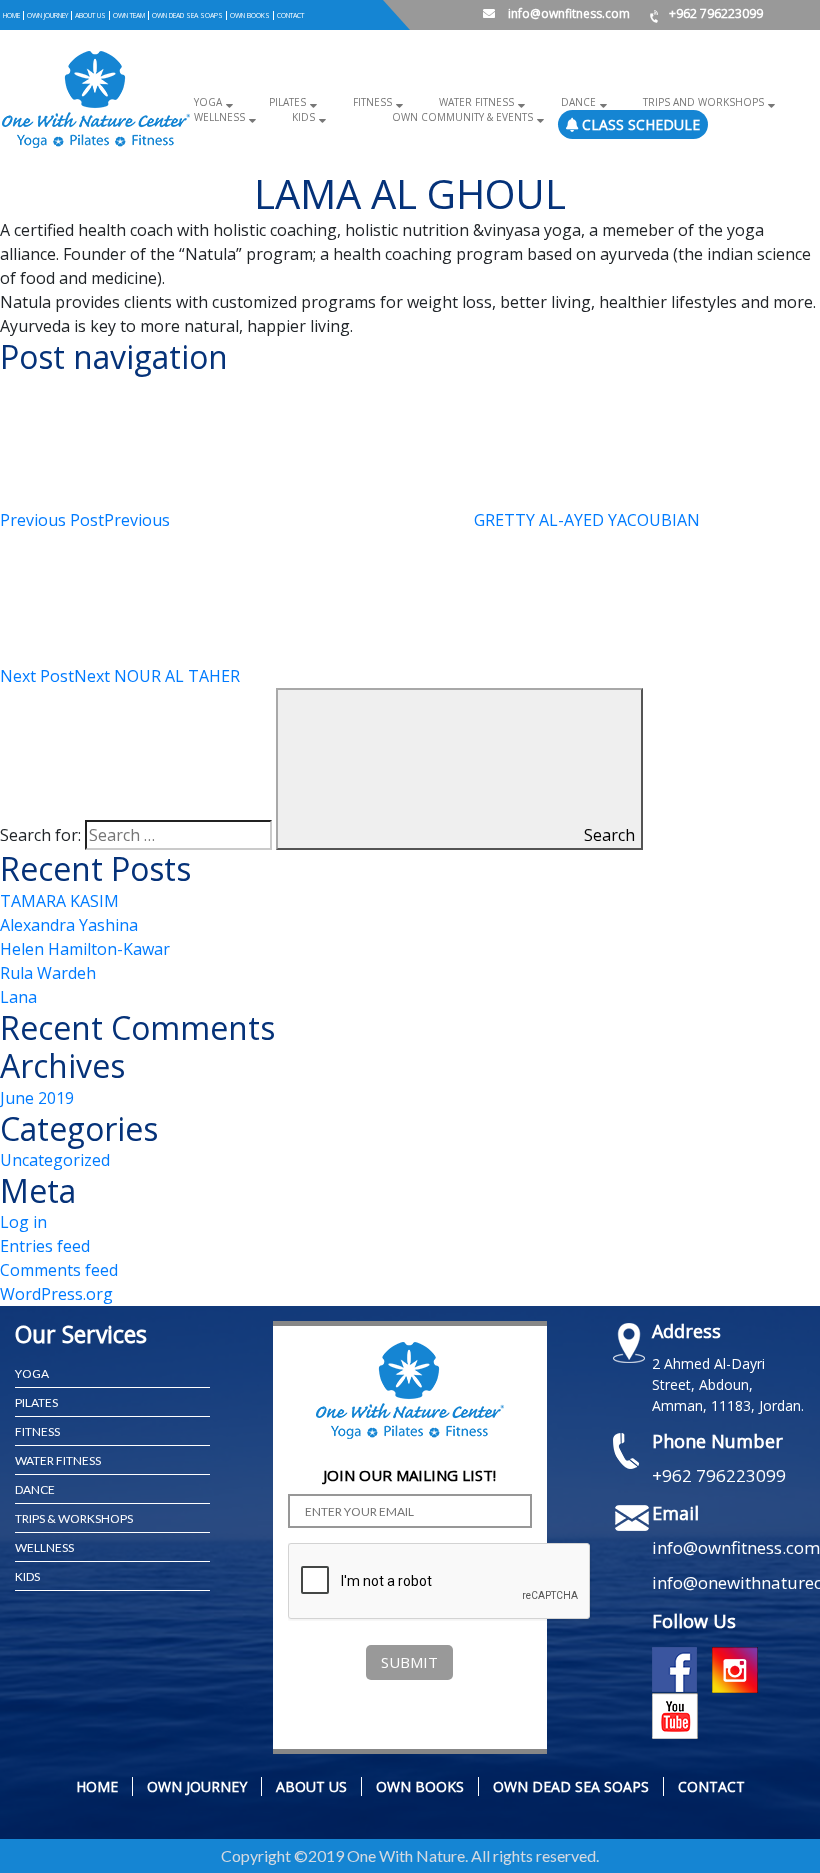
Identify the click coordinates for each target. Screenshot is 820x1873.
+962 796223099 (716, 13)
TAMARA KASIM (59, 901)
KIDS (27, 1576)
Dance (578, 102)
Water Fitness (476, 102)
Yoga (208, 102)
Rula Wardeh (48, 973)
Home (11, 15)
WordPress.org (56, 1294)
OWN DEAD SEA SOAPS (187, 15)
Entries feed (45, 1246)
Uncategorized (55, 1160)
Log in (23, 1222)
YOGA (32, 1373)
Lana (18, 997)
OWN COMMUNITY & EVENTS (462, 117)
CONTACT (290, 15)
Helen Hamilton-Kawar (85, 949)
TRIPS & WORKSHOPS (74, 1518)
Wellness (219, 117)
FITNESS (37, 1431)
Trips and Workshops (703, 102)
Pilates (287, 102)
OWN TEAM (129, 15)
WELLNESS (44, 1547)
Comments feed (59, 1270)
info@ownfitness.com (567, 13)
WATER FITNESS (58, 1460)
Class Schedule (639, 124)
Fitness (372, 102)
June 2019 (37, 1098)
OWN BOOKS (250, 15)
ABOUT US (90, 15)
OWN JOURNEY (47, 15)
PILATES (36, 1402)
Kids (303, 117)
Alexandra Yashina (69, 925)
